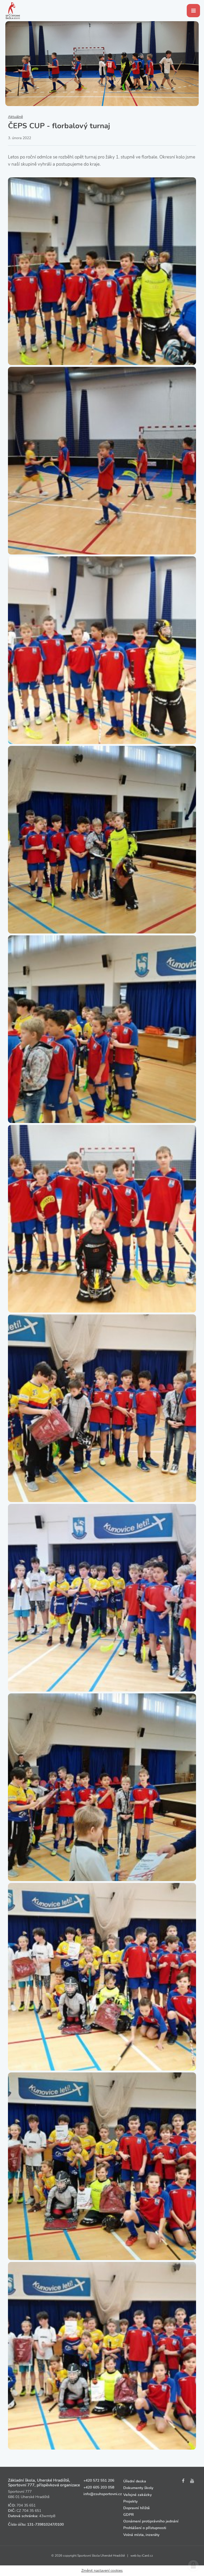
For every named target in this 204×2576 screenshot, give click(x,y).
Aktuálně (15, 117)
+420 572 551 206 (99, 2480)
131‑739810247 (41, 2524)
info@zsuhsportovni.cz (103, 2494)
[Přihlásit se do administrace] (193, 2565)
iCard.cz (147, 2556)
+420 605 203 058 (99, 2487)
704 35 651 (26, 2505)
